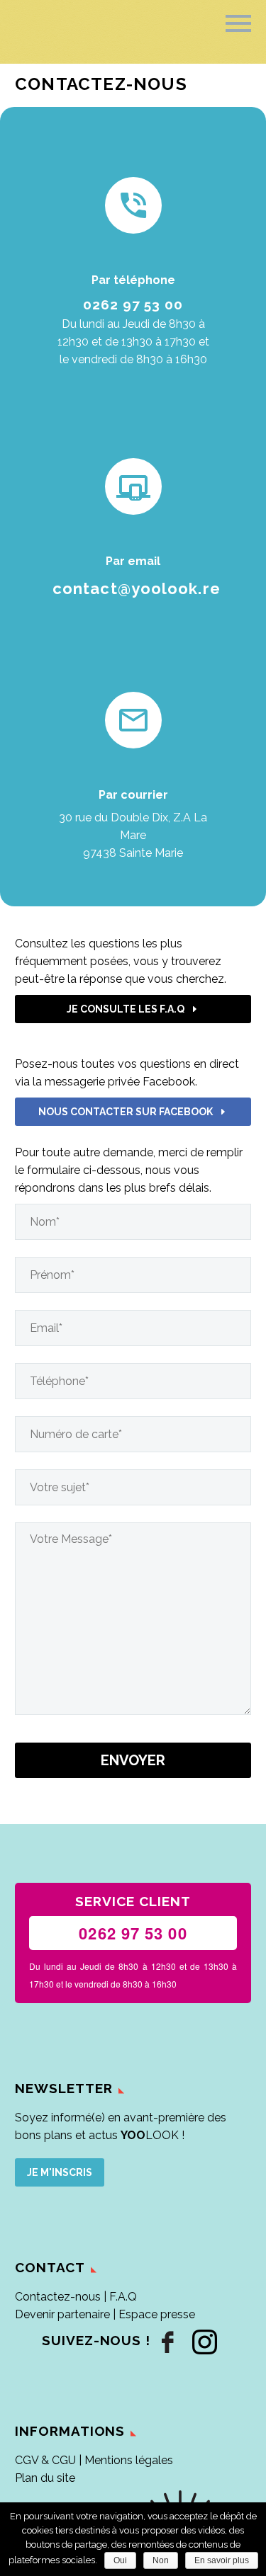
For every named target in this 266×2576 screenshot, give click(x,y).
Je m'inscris (60, 2172)
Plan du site (45, 2478)
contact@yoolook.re (137, 588)
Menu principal (238, 23)
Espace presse (157, 2314)
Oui (120, 2560)
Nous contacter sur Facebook (133, 1112)
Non (161, 2560)
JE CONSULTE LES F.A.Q (133, 1009)
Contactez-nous (58, 2297)
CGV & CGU (45, 2460)
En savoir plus (222, 2560)
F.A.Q (123, 2297)
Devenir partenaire (62, 2314)
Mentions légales (129, 2460)
